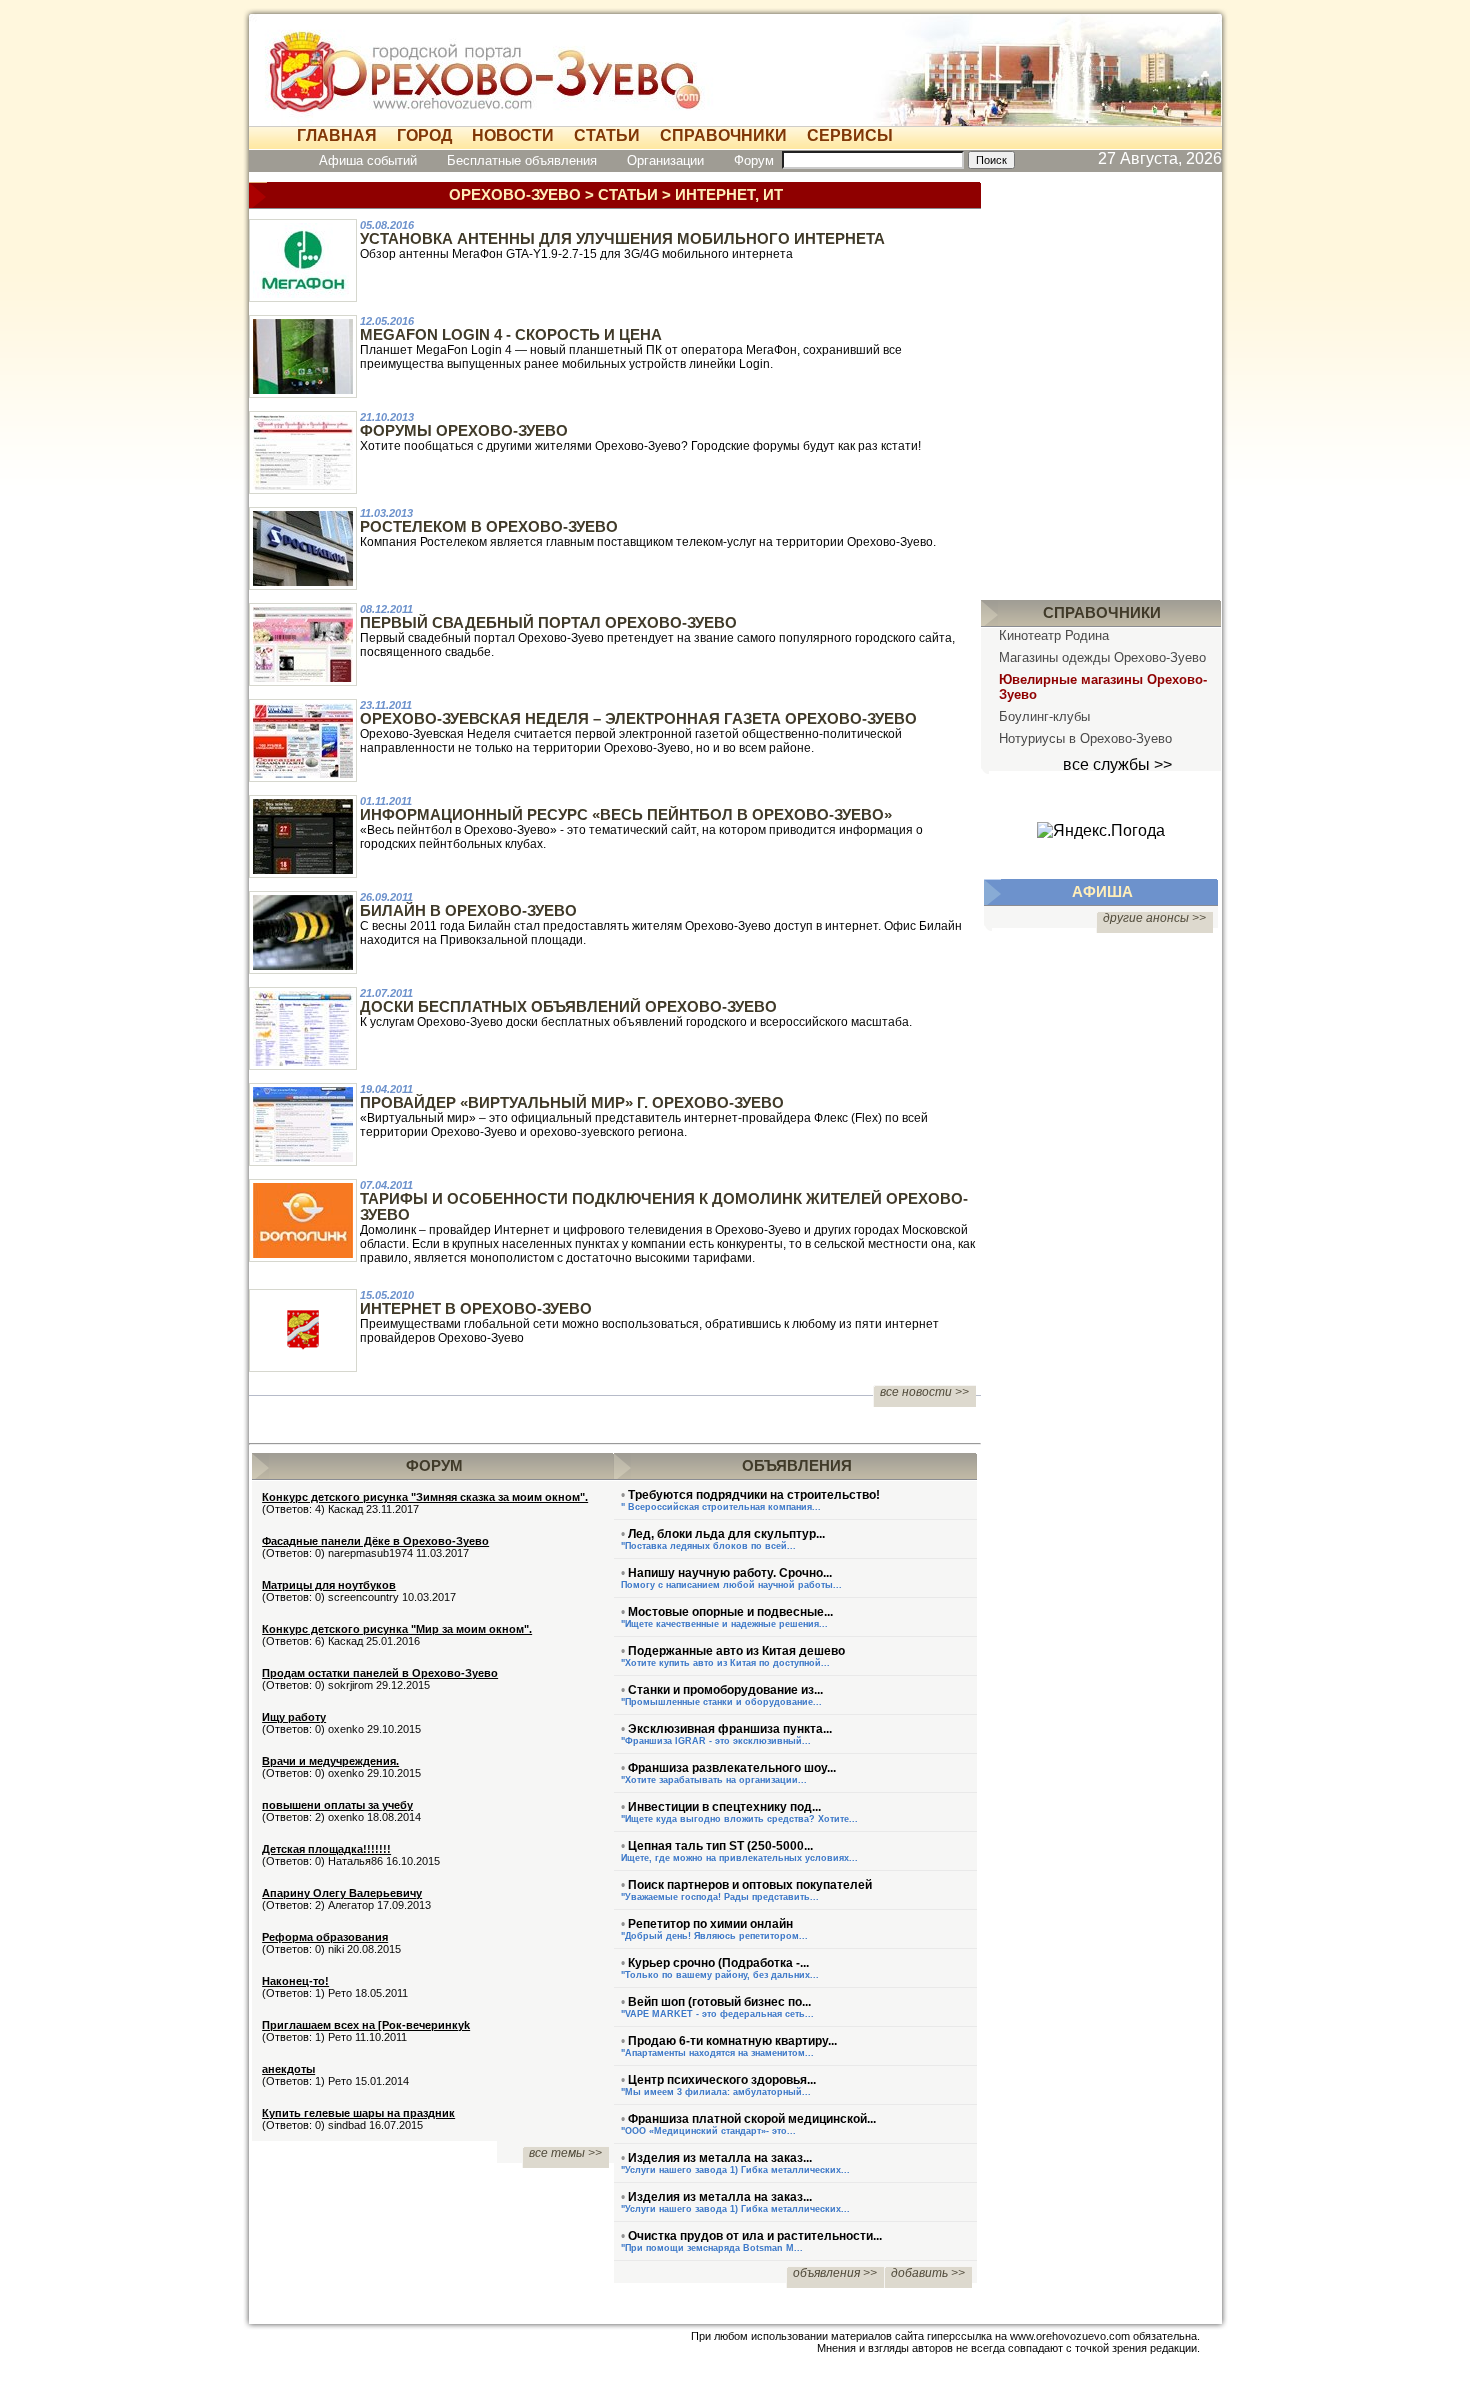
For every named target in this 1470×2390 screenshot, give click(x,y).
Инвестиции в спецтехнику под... (724, 1807)
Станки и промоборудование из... (725, 1690)
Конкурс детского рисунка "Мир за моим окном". (397, 1629)
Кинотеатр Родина (1054, 635)
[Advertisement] (1101, 382)
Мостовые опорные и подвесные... (730, 1612)
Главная (337, 135)
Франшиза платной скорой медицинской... (752, 2119)
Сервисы (850, 135)
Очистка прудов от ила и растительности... (755, 2236)
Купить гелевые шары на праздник (358, 2113)
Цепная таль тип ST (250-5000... (720, 1846)
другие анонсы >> (1154, 918)
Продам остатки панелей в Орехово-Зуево (380, 1673)
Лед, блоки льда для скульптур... (726, 1534)
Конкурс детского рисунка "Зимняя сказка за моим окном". (425, 1497)
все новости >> (924, 1392)
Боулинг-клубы (1044, 716)
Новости (513, 135)
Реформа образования (325, 1937)
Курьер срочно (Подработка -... (718, 1963)
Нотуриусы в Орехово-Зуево (1085, 738)
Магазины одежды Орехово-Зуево (1102, 657)
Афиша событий (368, 160)
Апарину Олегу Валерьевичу (342, 1893)
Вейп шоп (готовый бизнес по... (719, 2002)
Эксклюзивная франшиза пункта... (730, 1729)
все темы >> (565, 2153)
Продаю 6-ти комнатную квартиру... (732, 2041)
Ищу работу (294, 1717)
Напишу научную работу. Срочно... (730, 1573)
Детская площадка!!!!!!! (326, 1849)
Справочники (723, 135)
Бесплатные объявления (522, 160)
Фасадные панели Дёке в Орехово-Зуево (375, 1541)
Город (424, 135)
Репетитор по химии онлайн (710, 1924)
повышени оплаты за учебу (337, 1805)
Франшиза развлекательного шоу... (732, 1768)
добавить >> (928, 2273)
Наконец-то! (295, 1981)
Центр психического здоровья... (722, 2080)
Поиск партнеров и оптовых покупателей (750, 1885)
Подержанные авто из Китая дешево (736, 1651)
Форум (754, 160)
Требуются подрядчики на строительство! (754, 1495)
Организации (665, 160)
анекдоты (288, 2069)
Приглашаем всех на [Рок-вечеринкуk (366, 2025)
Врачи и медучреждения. (330, 1761)
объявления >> (835, 2273)
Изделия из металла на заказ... (720, 2158)
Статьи (607, 135)
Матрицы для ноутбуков (329, 1585)
